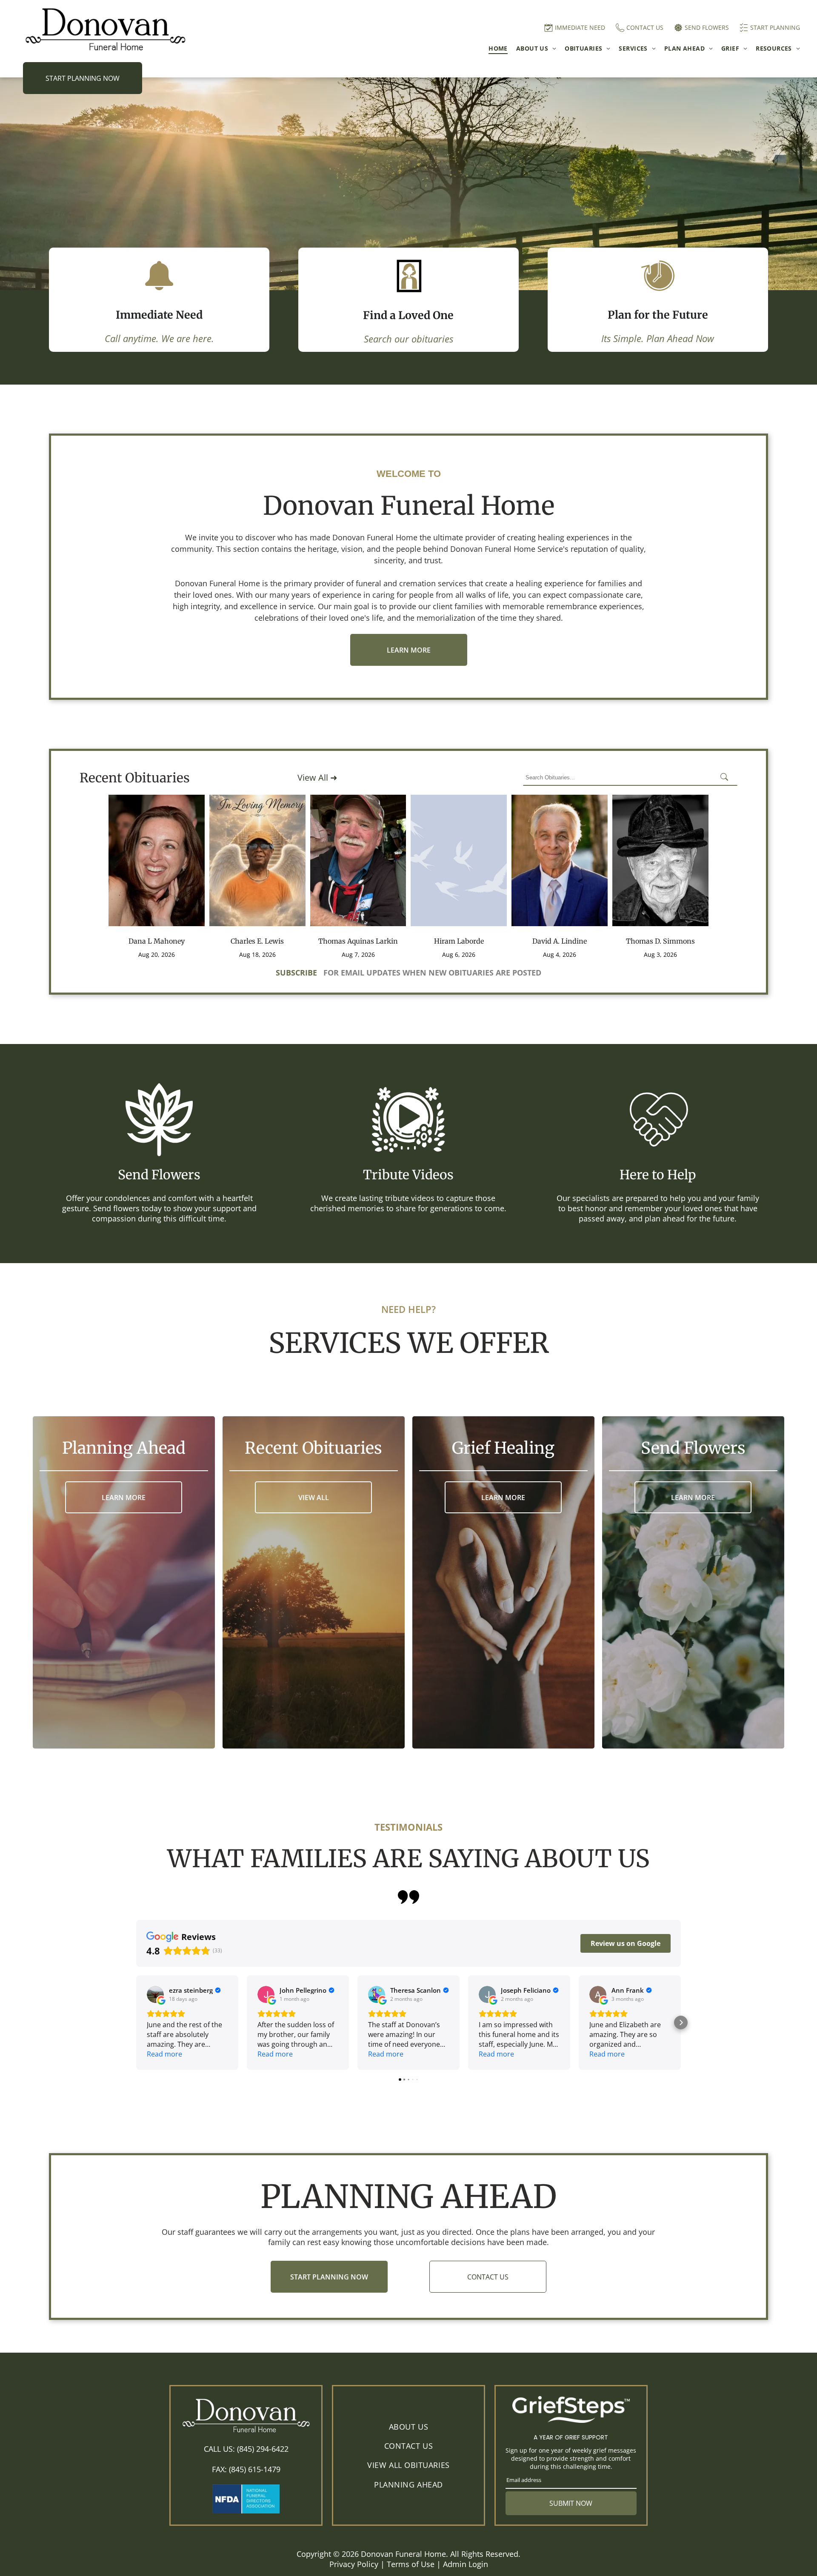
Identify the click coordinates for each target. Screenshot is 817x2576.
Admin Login (466, 2564)
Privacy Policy (354, 2564)
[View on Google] (155, 1994)
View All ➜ (317, 777)
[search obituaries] (727, 778)
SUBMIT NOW (571, 2503)
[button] (136, 2023)
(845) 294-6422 (263, 2449)
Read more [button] (164, 2054)
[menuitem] (494, 48)
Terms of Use (411, 2564)
